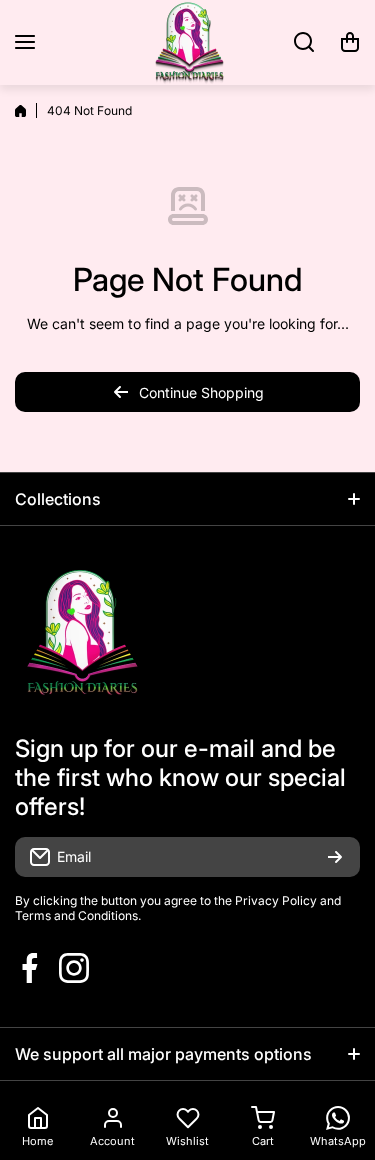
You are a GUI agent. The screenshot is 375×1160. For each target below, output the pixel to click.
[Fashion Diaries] (188, 42)
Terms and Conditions (76, 915)
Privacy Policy (276, 900)
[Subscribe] (335, 857)
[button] (350, 42)
